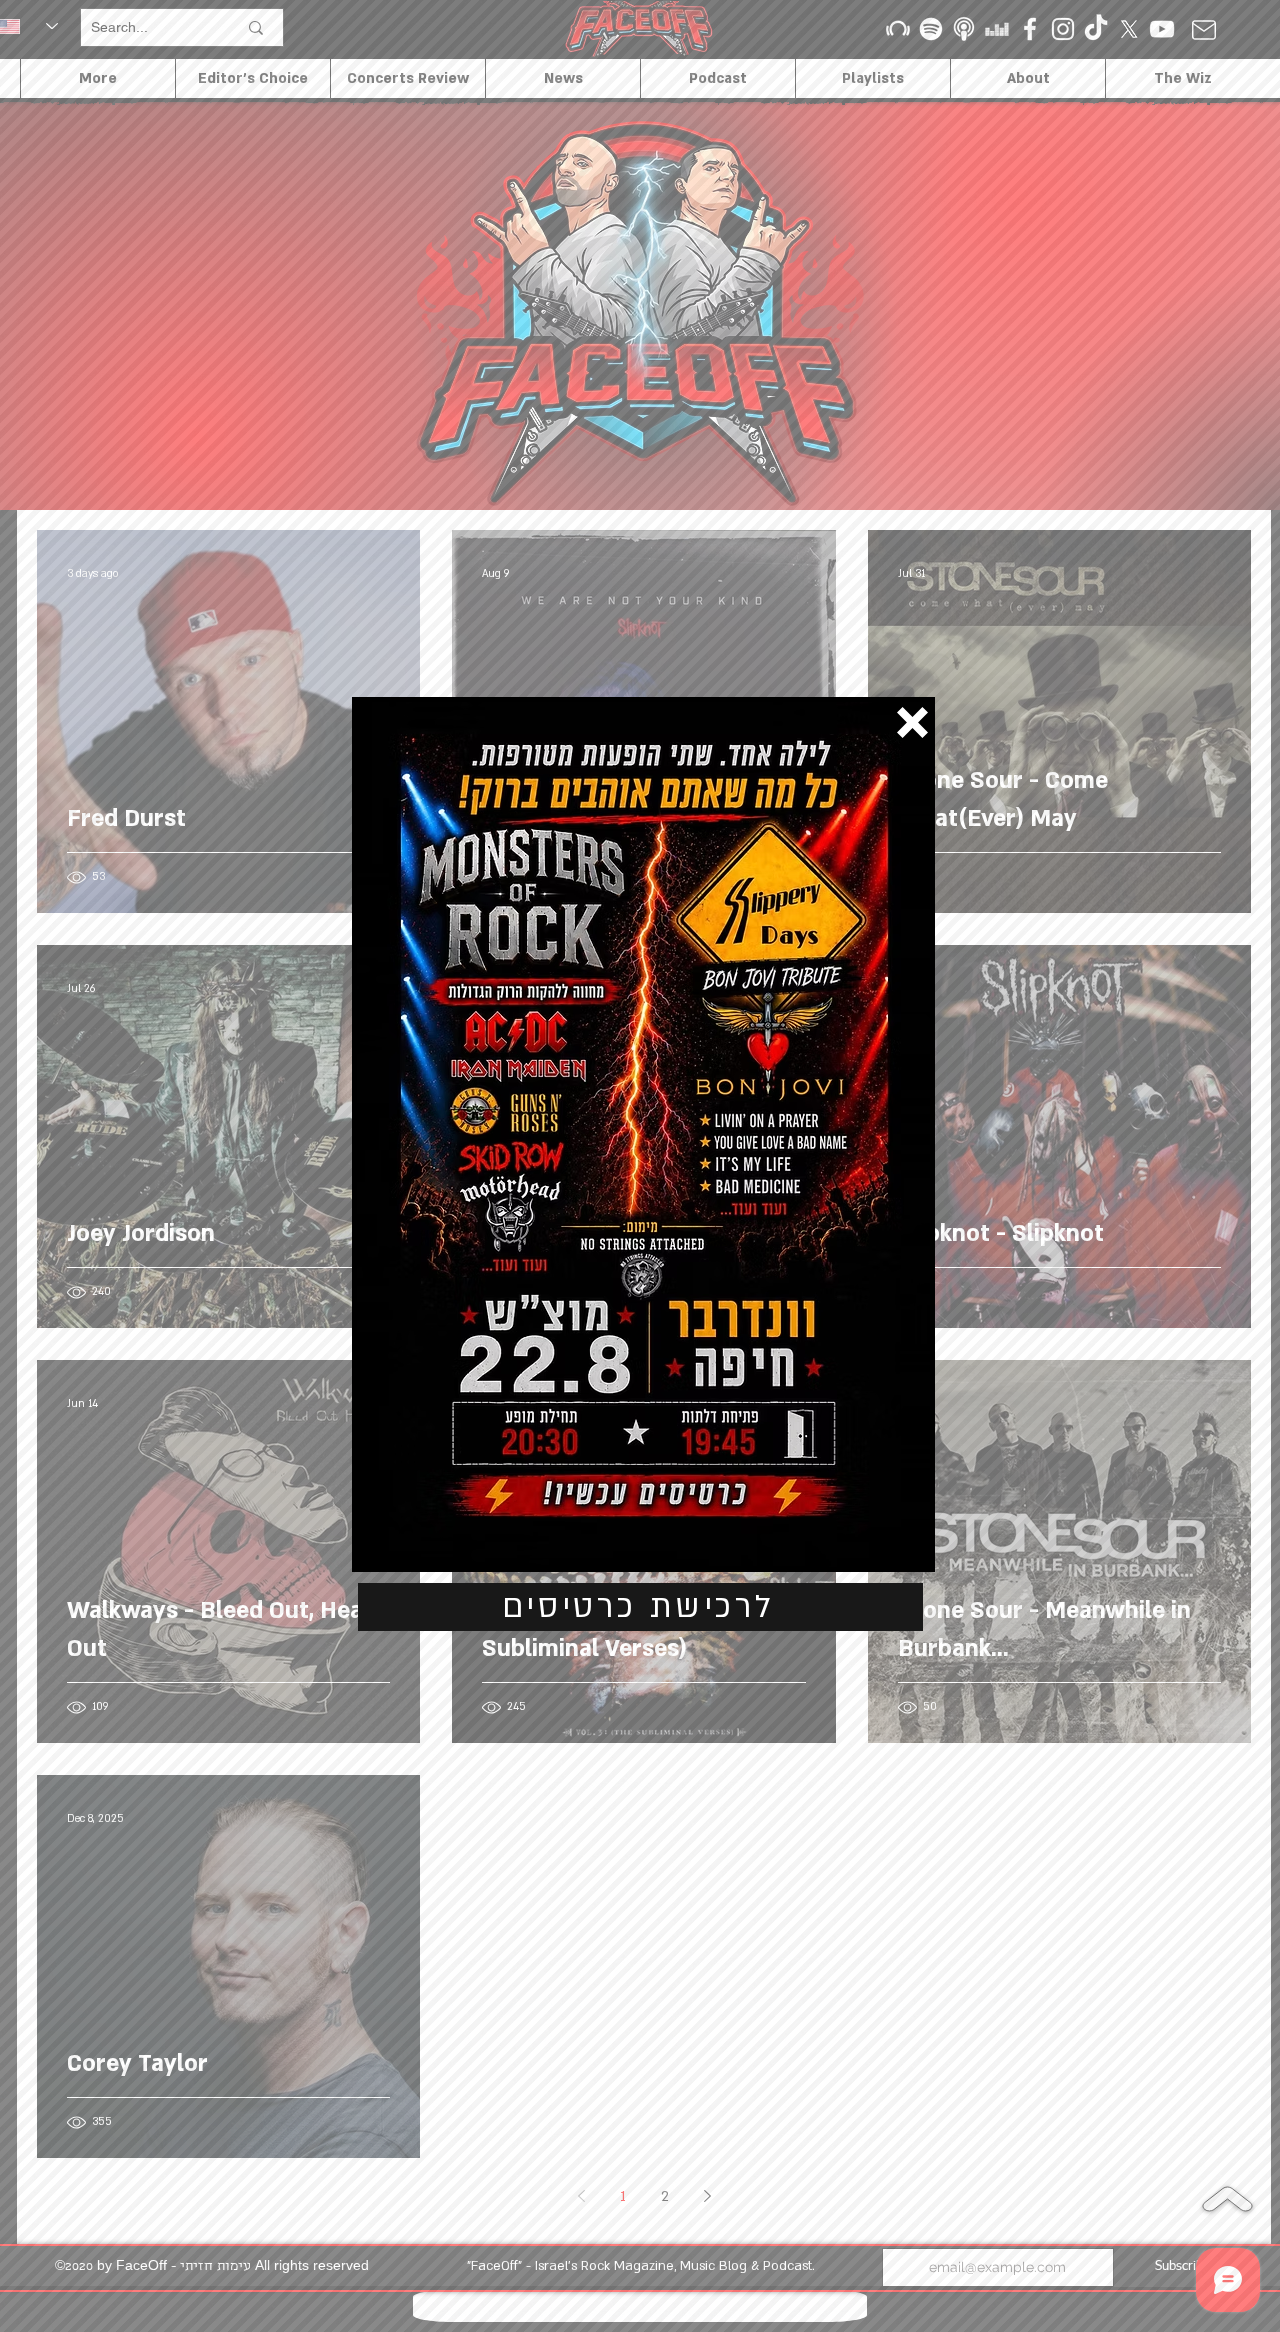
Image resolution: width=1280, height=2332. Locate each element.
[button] (912, 722)
